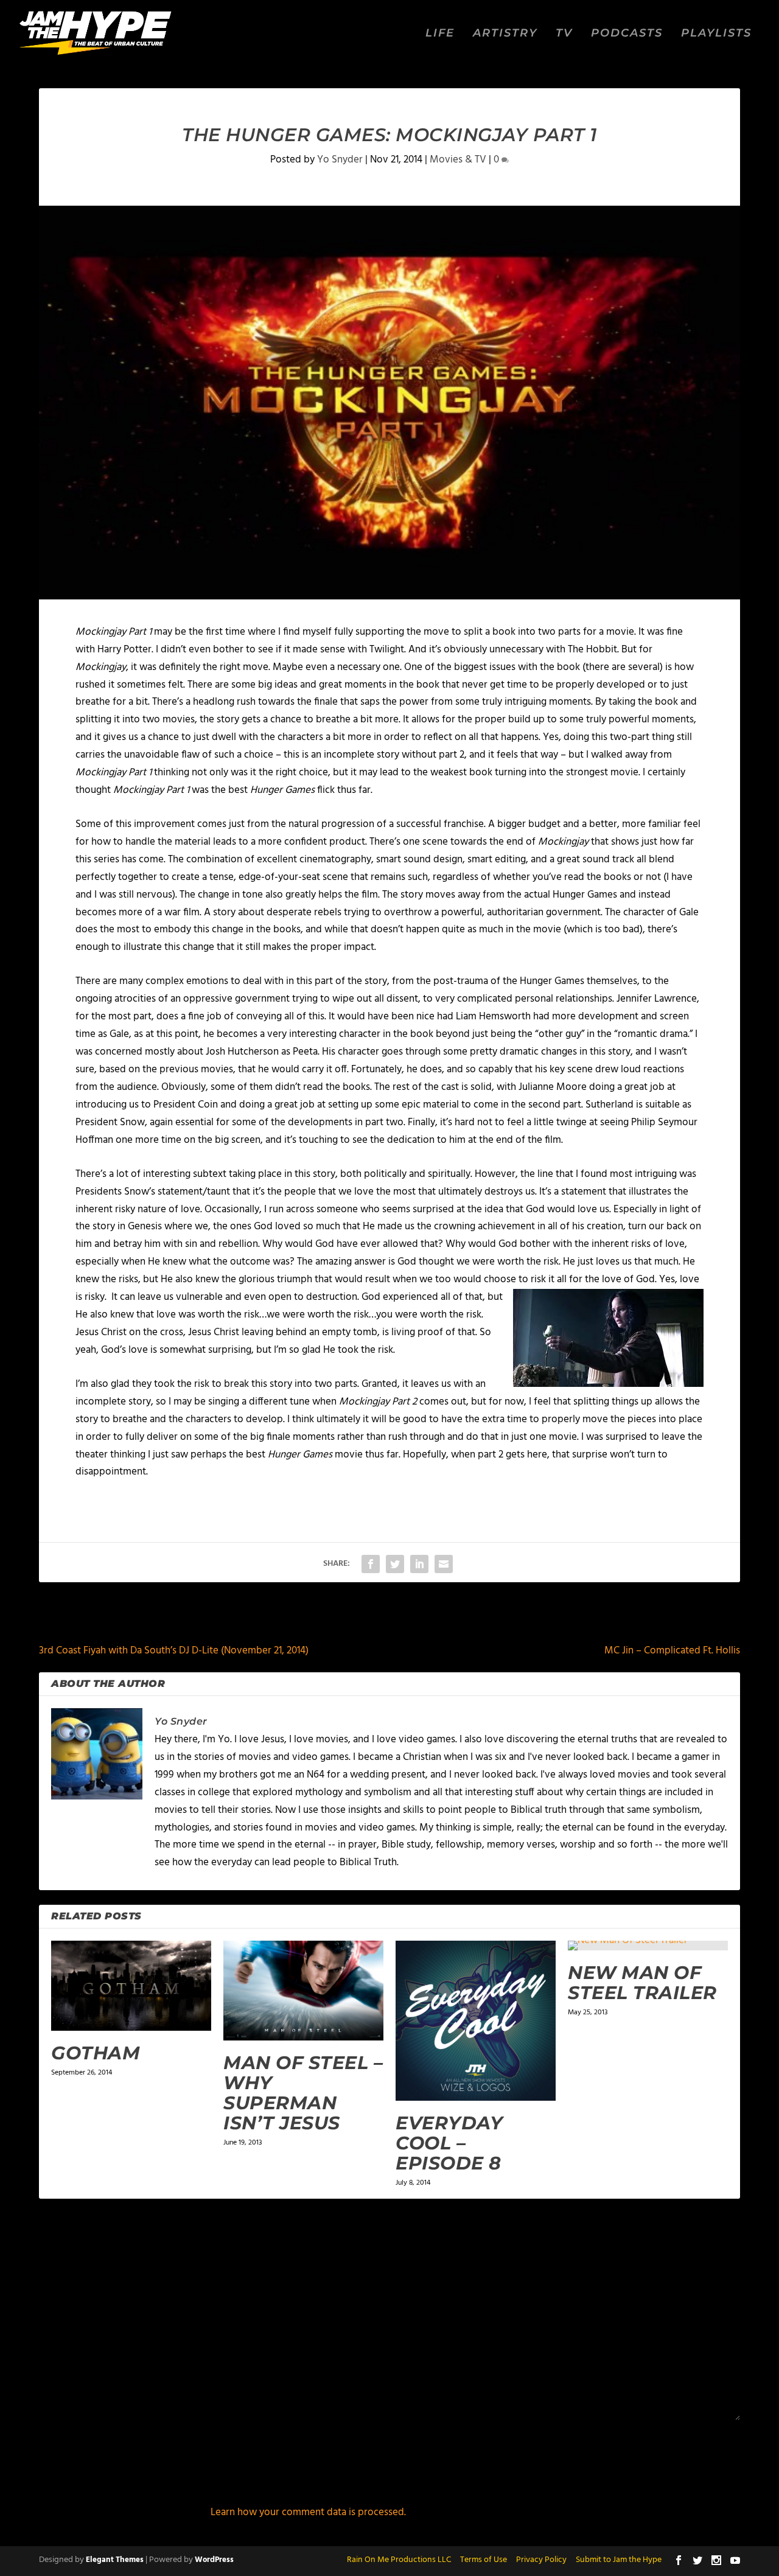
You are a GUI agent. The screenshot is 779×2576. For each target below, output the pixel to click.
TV (564, 34)
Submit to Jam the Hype (619, 2560)
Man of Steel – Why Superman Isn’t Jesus (303, 2093)
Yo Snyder (340, 160)
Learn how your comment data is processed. (308, 2512)
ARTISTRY (505, 34)
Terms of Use (484, 2560)
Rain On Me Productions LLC (399, 2560)
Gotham (96, 2053)
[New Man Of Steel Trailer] (648, 1946)
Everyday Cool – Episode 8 (449, 2143)
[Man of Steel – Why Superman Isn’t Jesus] (303, 1991)
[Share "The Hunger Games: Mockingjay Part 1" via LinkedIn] (419, 1564)
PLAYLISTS (716, 34)
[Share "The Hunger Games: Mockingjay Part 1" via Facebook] (371, 1564)
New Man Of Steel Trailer (642, 1983)
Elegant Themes (115, 2560)
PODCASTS (627, 34)
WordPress (214, 2560)
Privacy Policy (541, 2560)
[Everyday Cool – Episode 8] (476, 2021)
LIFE (440, 34)
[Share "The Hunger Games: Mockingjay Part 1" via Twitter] (395, 1564)
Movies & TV (458, 160)
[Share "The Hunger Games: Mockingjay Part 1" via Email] (444, 1564)
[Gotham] (131, 1986)
